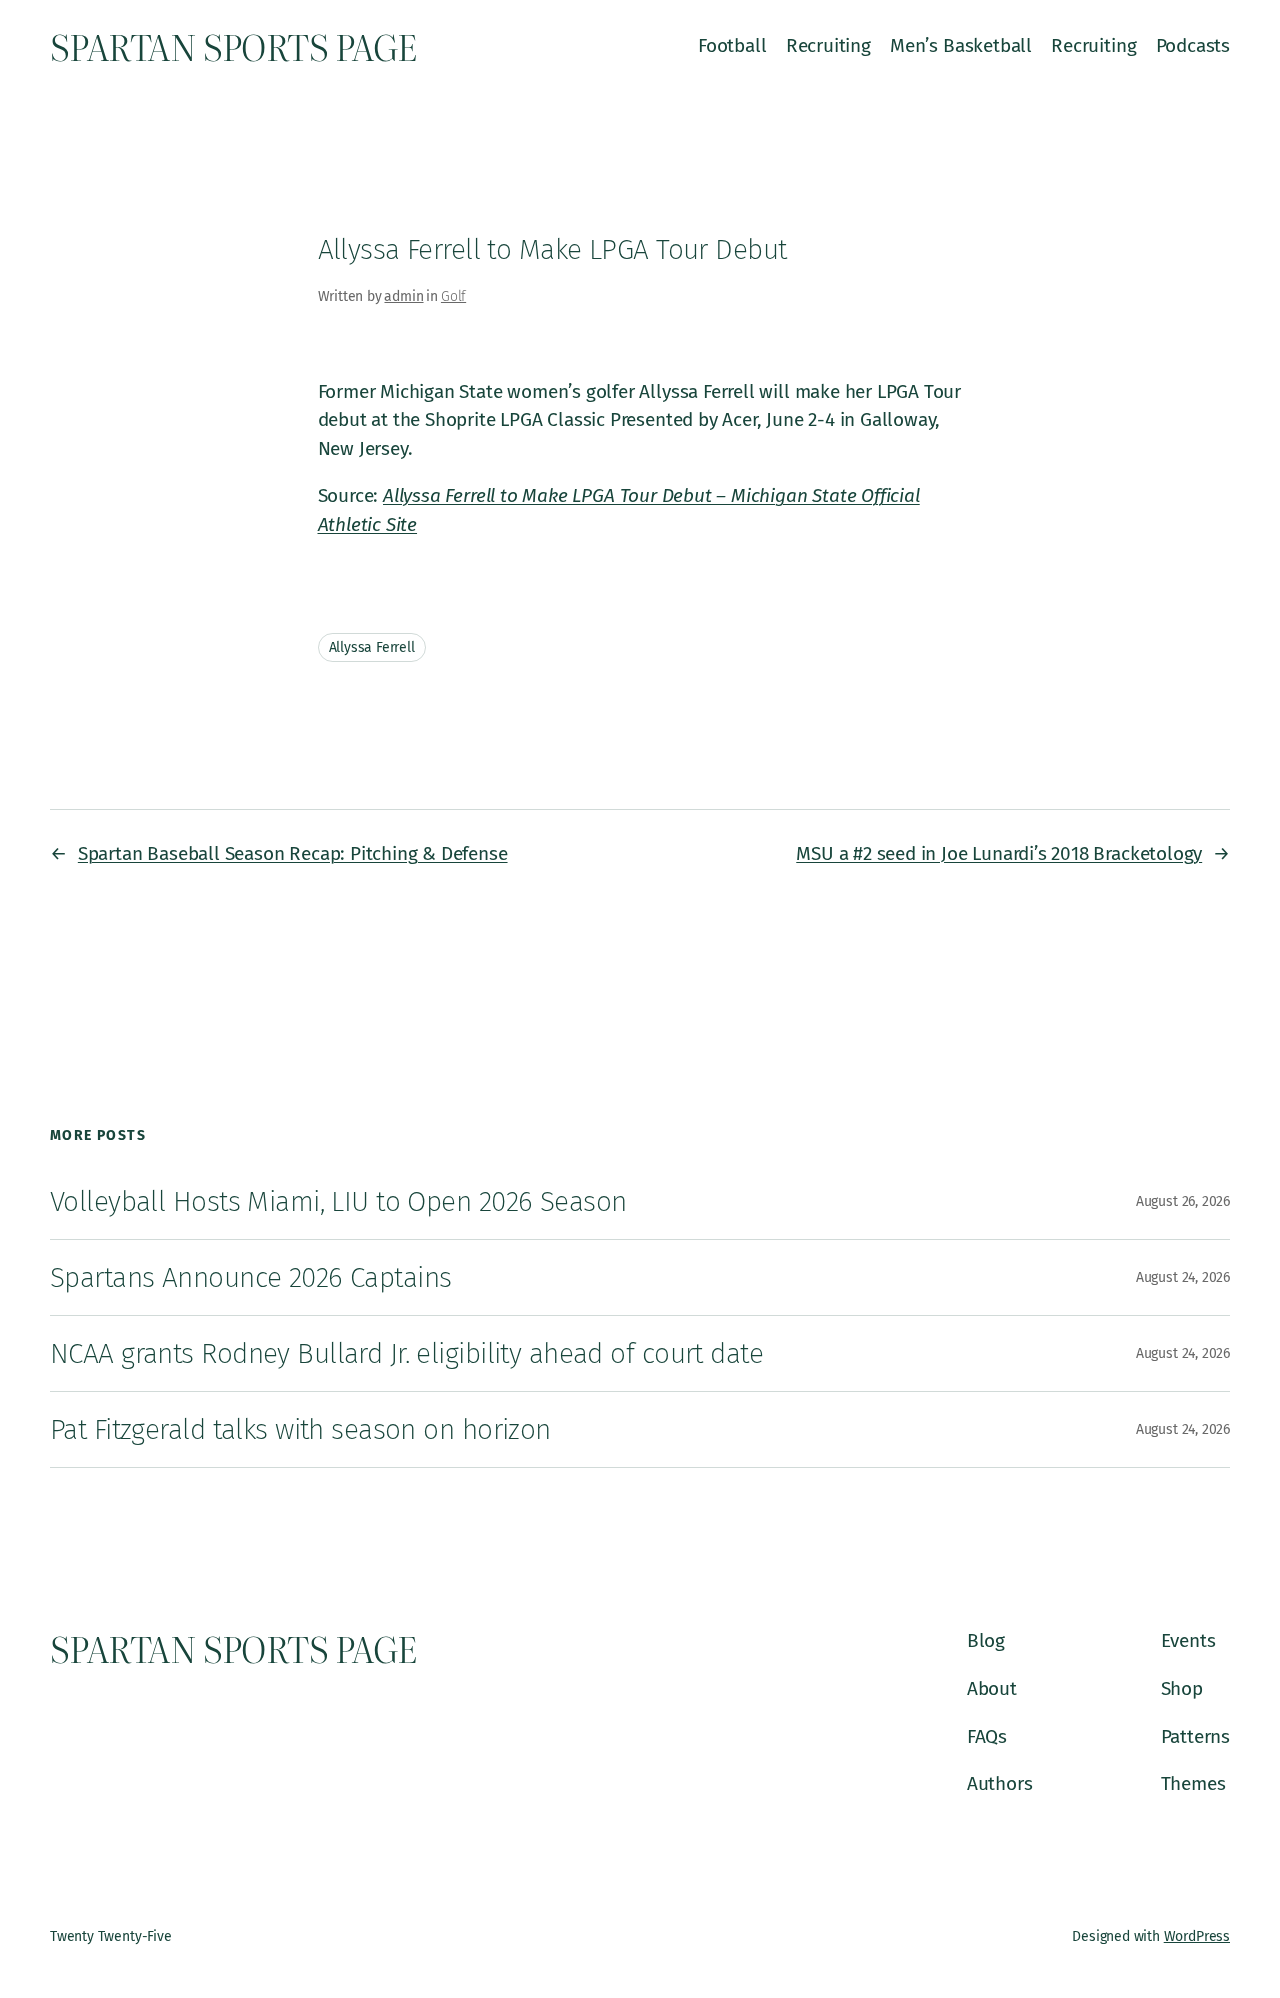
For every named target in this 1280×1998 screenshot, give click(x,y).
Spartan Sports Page (233, 46)
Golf (453, 296)
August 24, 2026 (1183, 1277)
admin (403, 296)
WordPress (1197, 1936)
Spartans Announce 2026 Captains (251, 1277)
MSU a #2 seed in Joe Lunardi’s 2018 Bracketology (999, 853)
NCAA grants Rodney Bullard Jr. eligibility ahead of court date (406, 1353)
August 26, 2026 (1183, 1201)
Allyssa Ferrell (372, 647)
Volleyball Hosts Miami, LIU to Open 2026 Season (338, 1201)
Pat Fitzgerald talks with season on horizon (300, 1429)
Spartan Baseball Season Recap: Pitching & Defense (293, 853)
